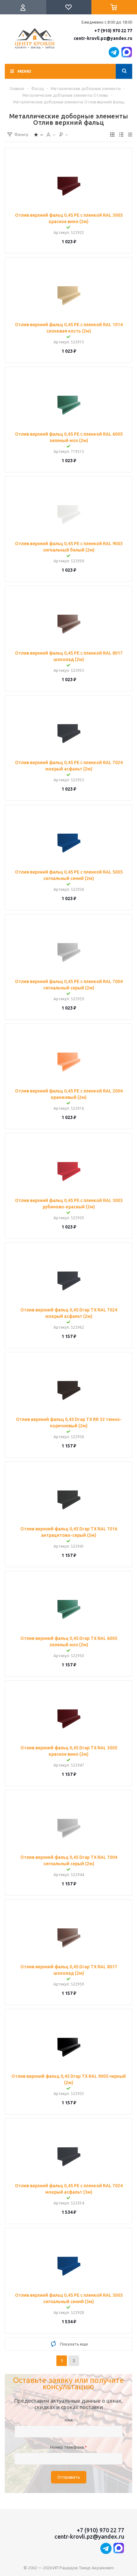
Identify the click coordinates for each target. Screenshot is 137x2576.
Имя (69, 2420)
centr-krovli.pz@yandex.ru (103, 38)
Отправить (69, 2477)
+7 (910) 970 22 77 (113, 31)
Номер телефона (68, 2447)
